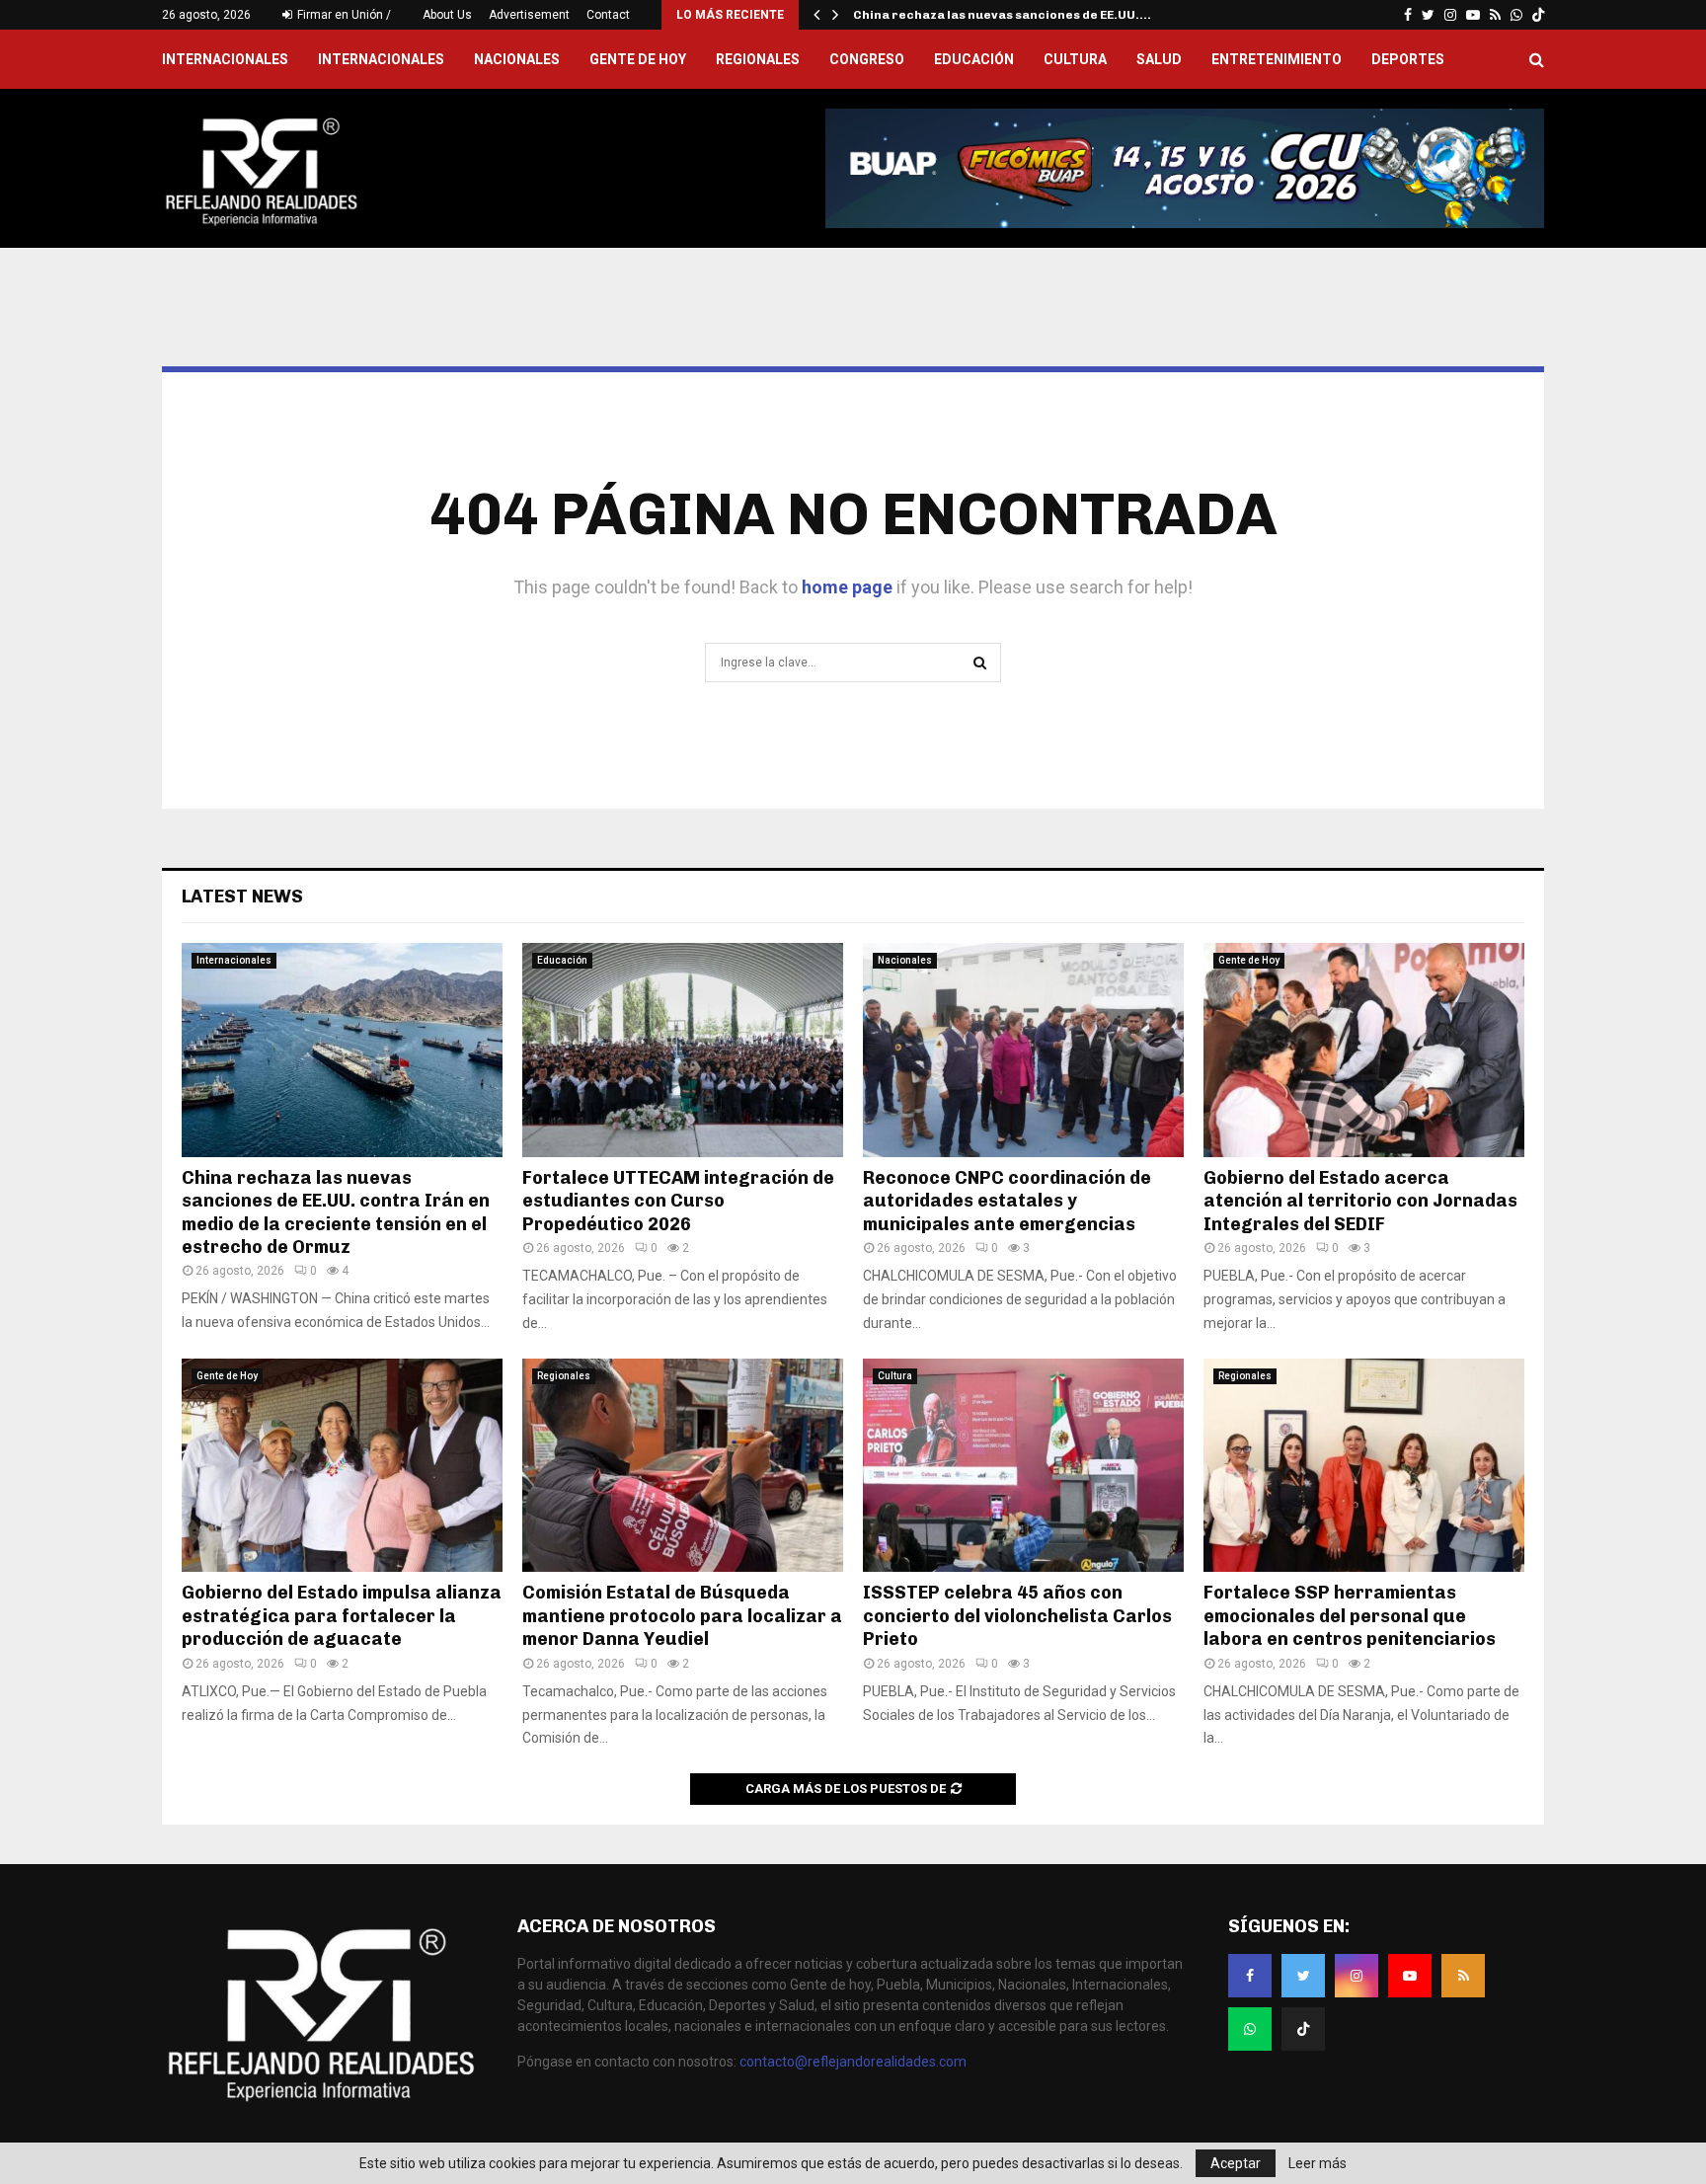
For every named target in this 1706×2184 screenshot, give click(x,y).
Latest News (242, 897)
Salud (1159, 59)
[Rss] (1463, 1976)
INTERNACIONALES (225, 59)
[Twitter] (1303, 1976)
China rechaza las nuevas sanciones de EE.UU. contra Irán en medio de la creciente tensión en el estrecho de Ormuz (336, 1212)
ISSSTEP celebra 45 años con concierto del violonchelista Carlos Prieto (1017, 1616)
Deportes (1408, 59)
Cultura (1075, 59)
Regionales (758, 59)
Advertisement (529, 15)
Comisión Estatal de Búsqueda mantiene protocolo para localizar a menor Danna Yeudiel (682, 1616)
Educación (974, 59)
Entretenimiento (1277, 59)
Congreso (867, 59)
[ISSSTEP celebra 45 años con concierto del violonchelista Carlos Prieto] (1023, 1466)
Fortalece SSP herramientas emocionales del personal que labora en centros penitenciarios (1350, 1616)
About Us (447, 15)
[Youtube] (1410, 1976)
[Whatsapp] (1250, 2029)
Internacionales (381, 59)
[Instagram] (1357, 1976)
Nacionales (517, 59)
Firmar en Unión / (343, 15)
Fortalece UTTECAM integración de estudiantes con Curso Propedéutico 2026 (678, 1201)
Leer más (1318, 2163)
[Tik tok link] (1538, 15)
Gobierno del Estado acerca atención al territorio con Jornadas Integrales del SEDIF (1360, 1201)
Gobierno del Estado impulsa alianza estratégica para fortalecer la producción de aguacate (342, 1616)
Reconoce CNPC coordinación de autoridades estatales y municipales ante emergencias (1007, 1201)
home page (847, 587)
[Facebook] (1250, 1976)
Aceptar (1236, 2163)
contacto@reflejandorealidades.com (853, 2062)
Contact (608, 15)
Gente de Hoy (638, 59)
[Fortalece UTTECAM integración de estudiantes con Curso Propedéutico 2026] (683, 1050)
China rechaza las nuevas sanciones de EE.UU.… (1002, 15)
